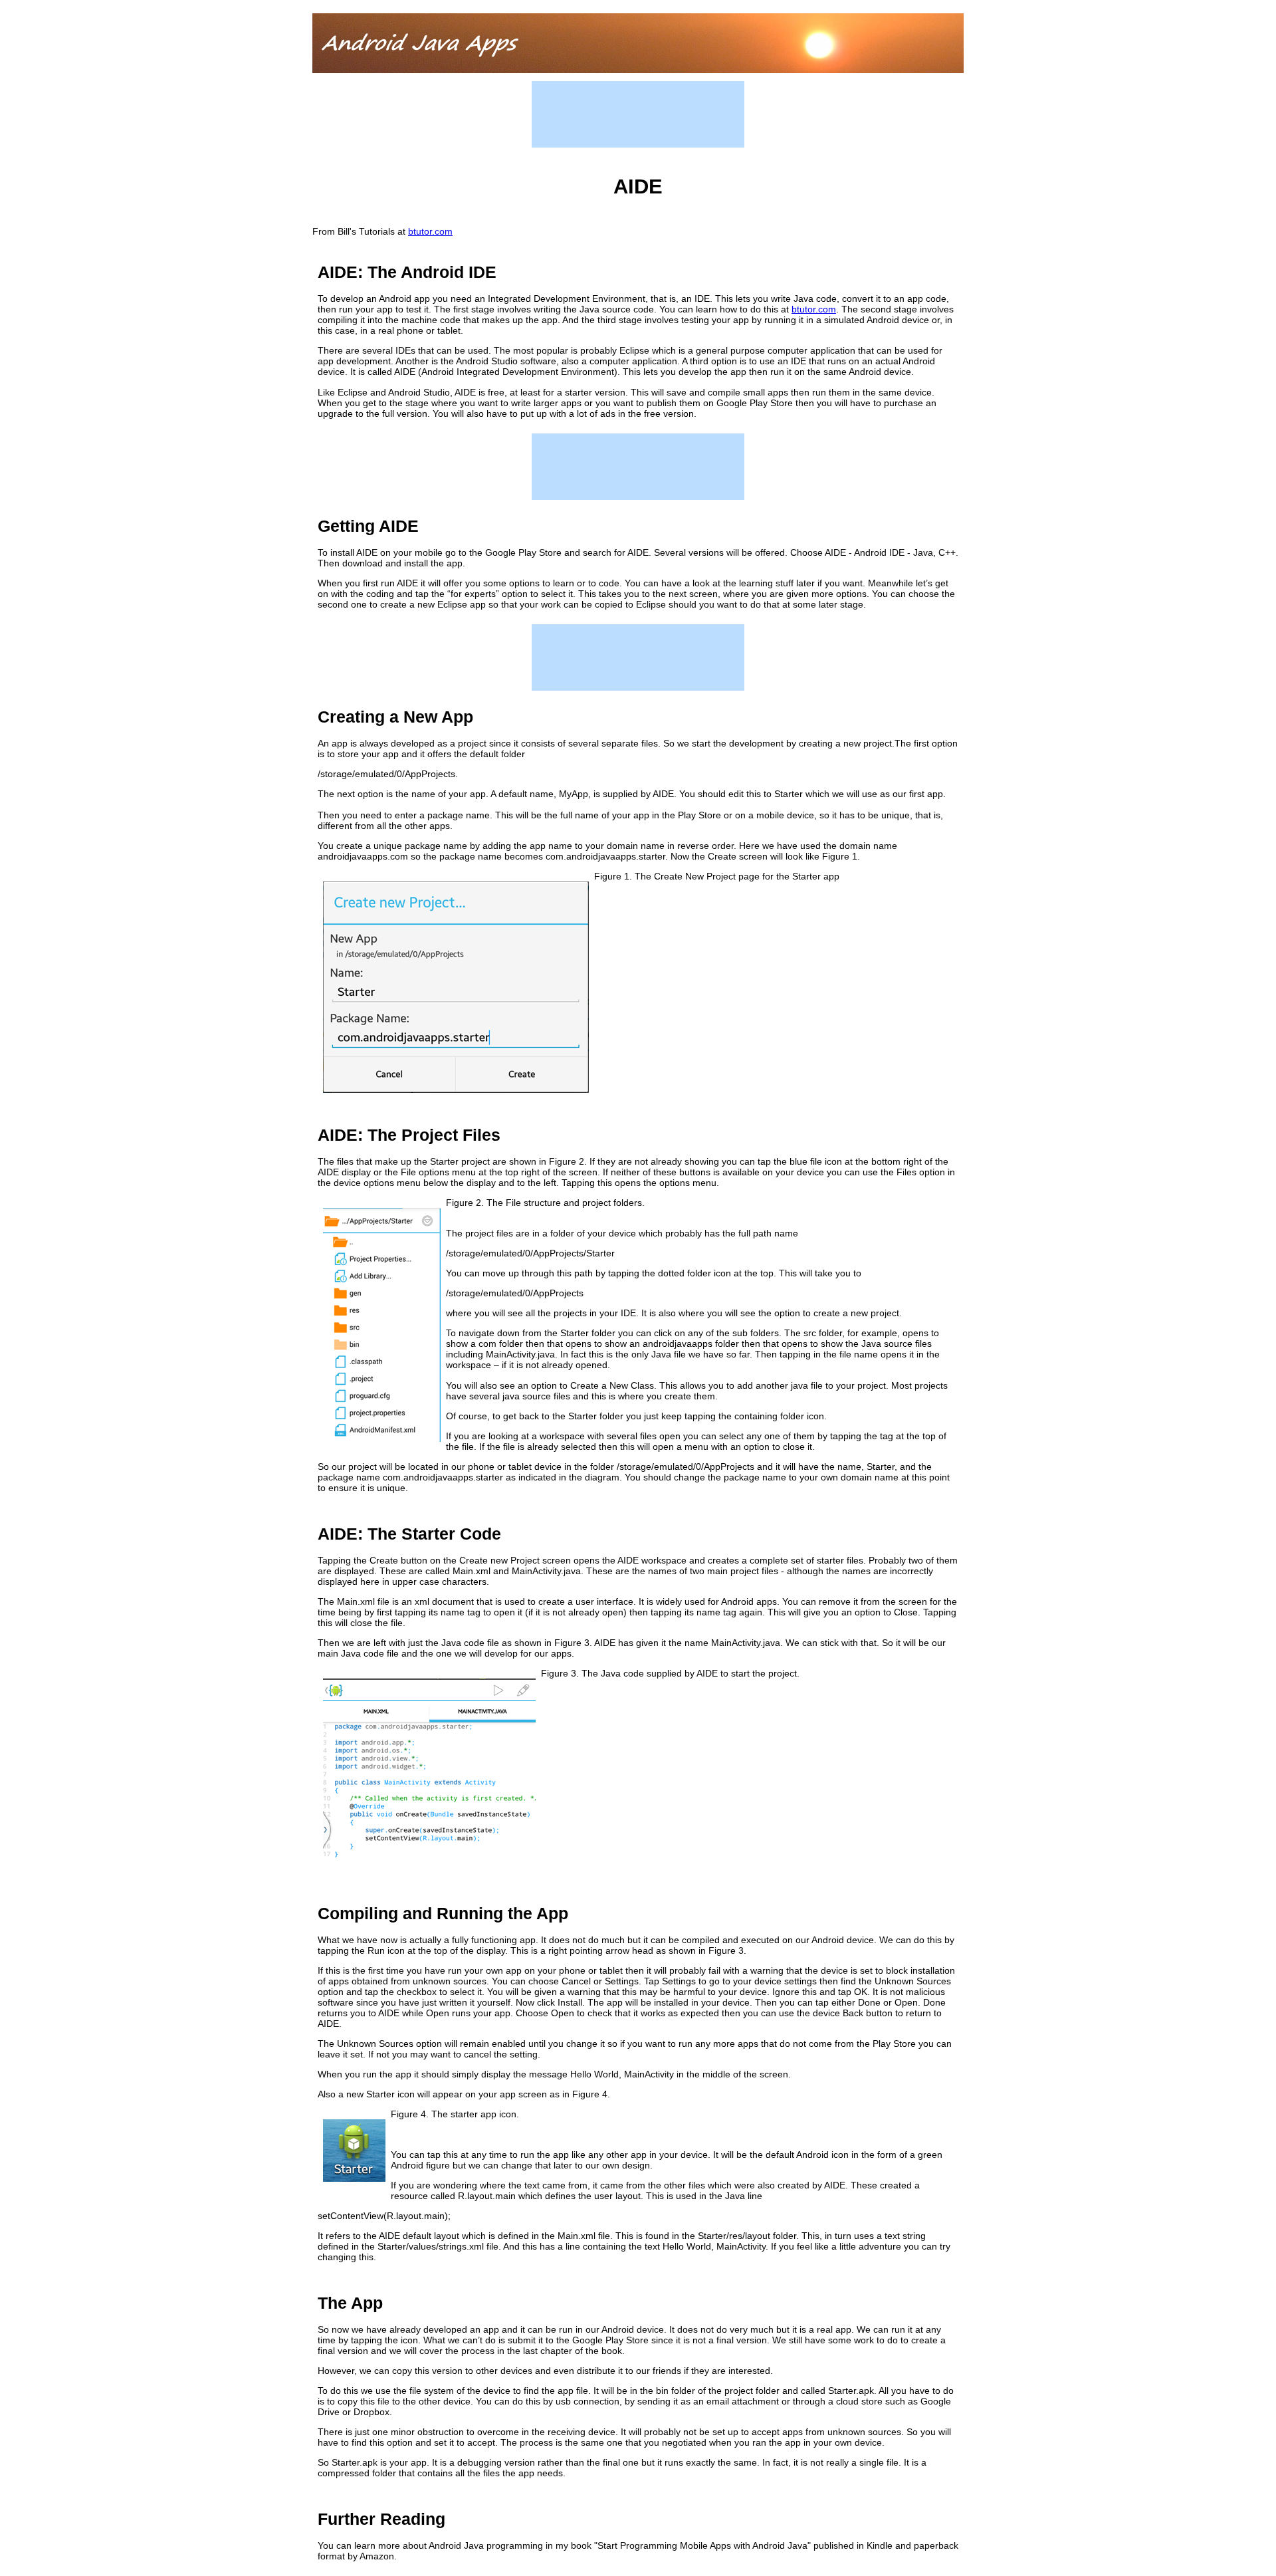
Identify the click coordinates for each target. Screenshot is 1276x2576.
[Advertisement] (638, 114)
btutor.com (430, 231)
